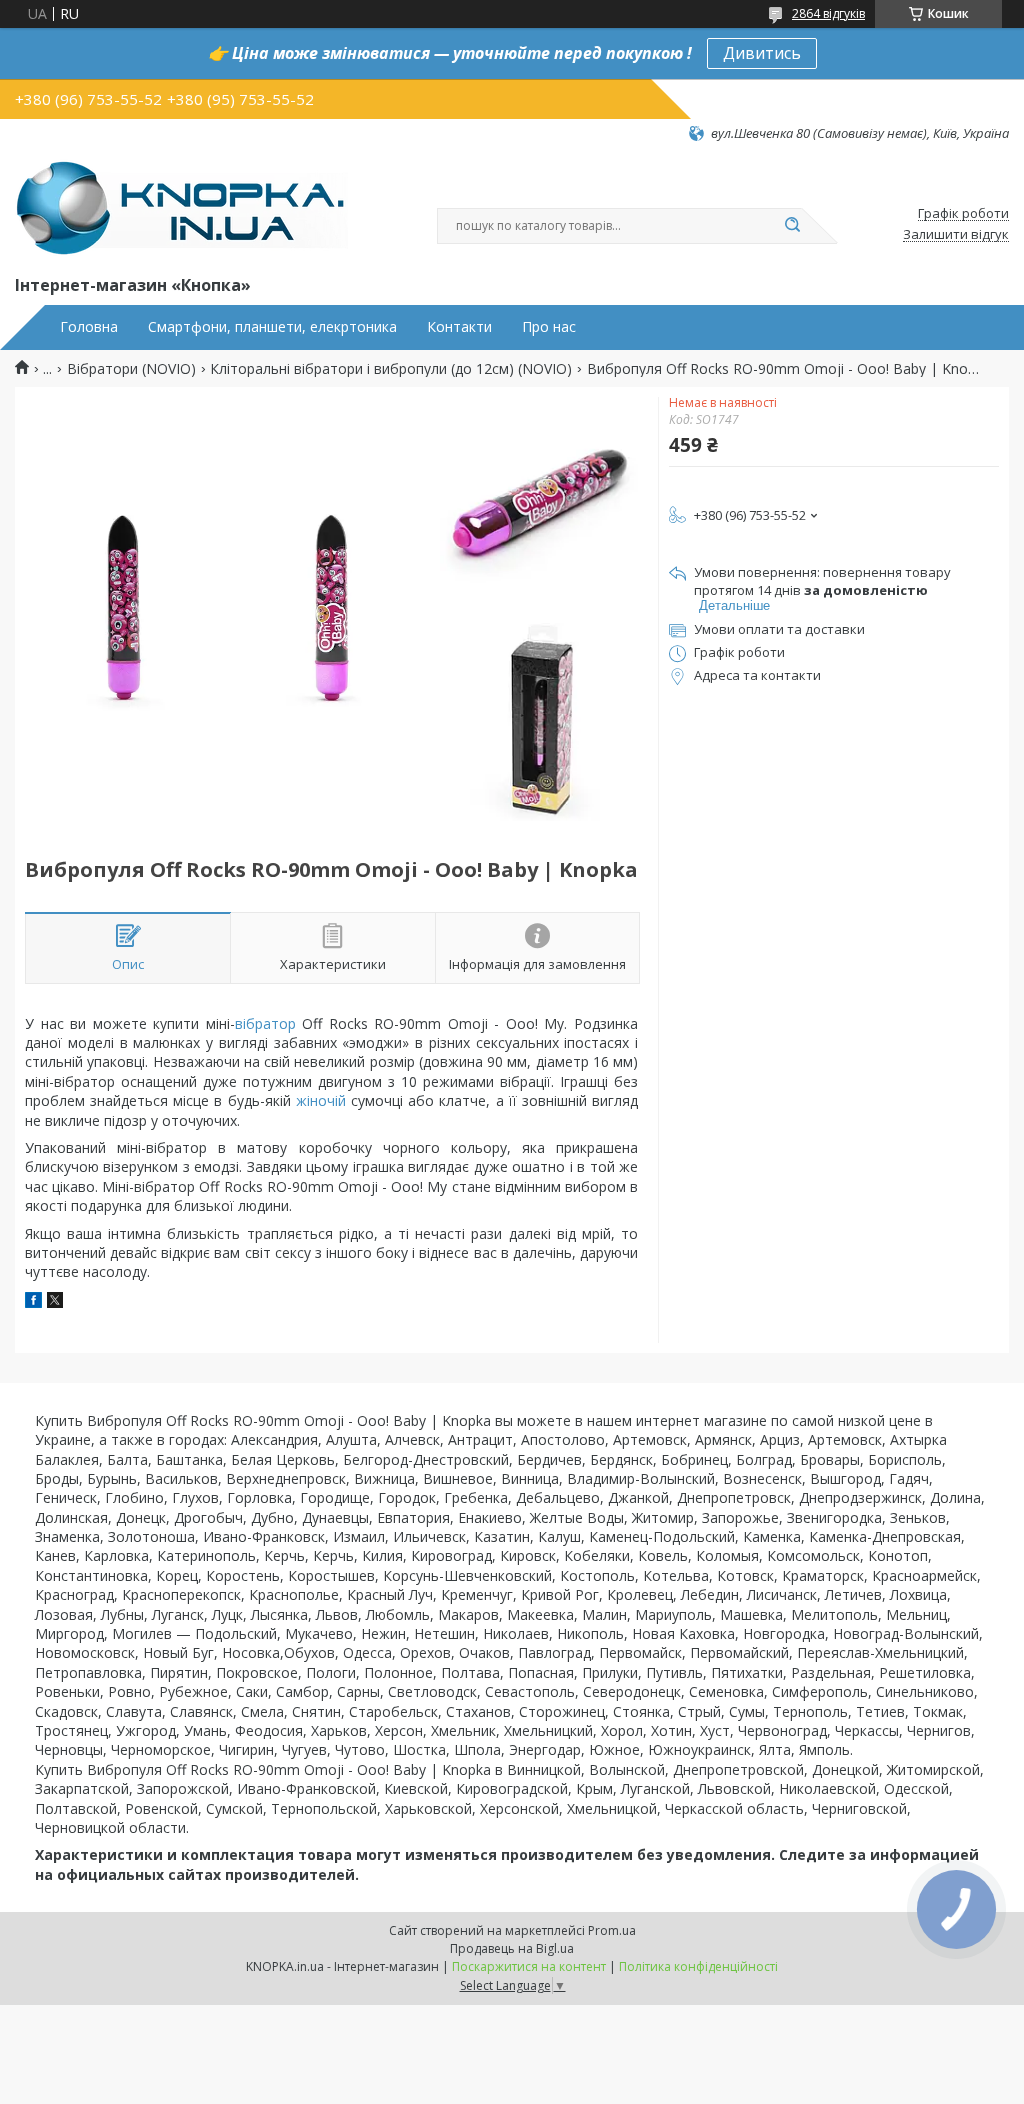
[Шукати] (792, 226)
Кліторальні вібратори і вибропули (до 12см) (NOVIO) (391, 369)
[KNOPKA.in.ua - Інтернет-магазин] (181, 207)
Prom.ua (612, 1930)
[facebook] (33, 1302)
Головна (89, 327)
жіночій (321, 1100)
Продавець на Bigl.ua (512, 1948)
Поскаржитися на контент (529, 1966)
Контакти (459, 327)
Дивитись (762, 53)
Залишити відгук (956, 235)
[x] (55, 1302)
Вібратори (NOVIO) (131, 369)
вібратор (265, 1023)
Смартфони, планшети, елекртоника (272, 327)
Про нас (549, 327)
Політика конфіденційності (698, 1966)
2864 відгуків (828, 13)
